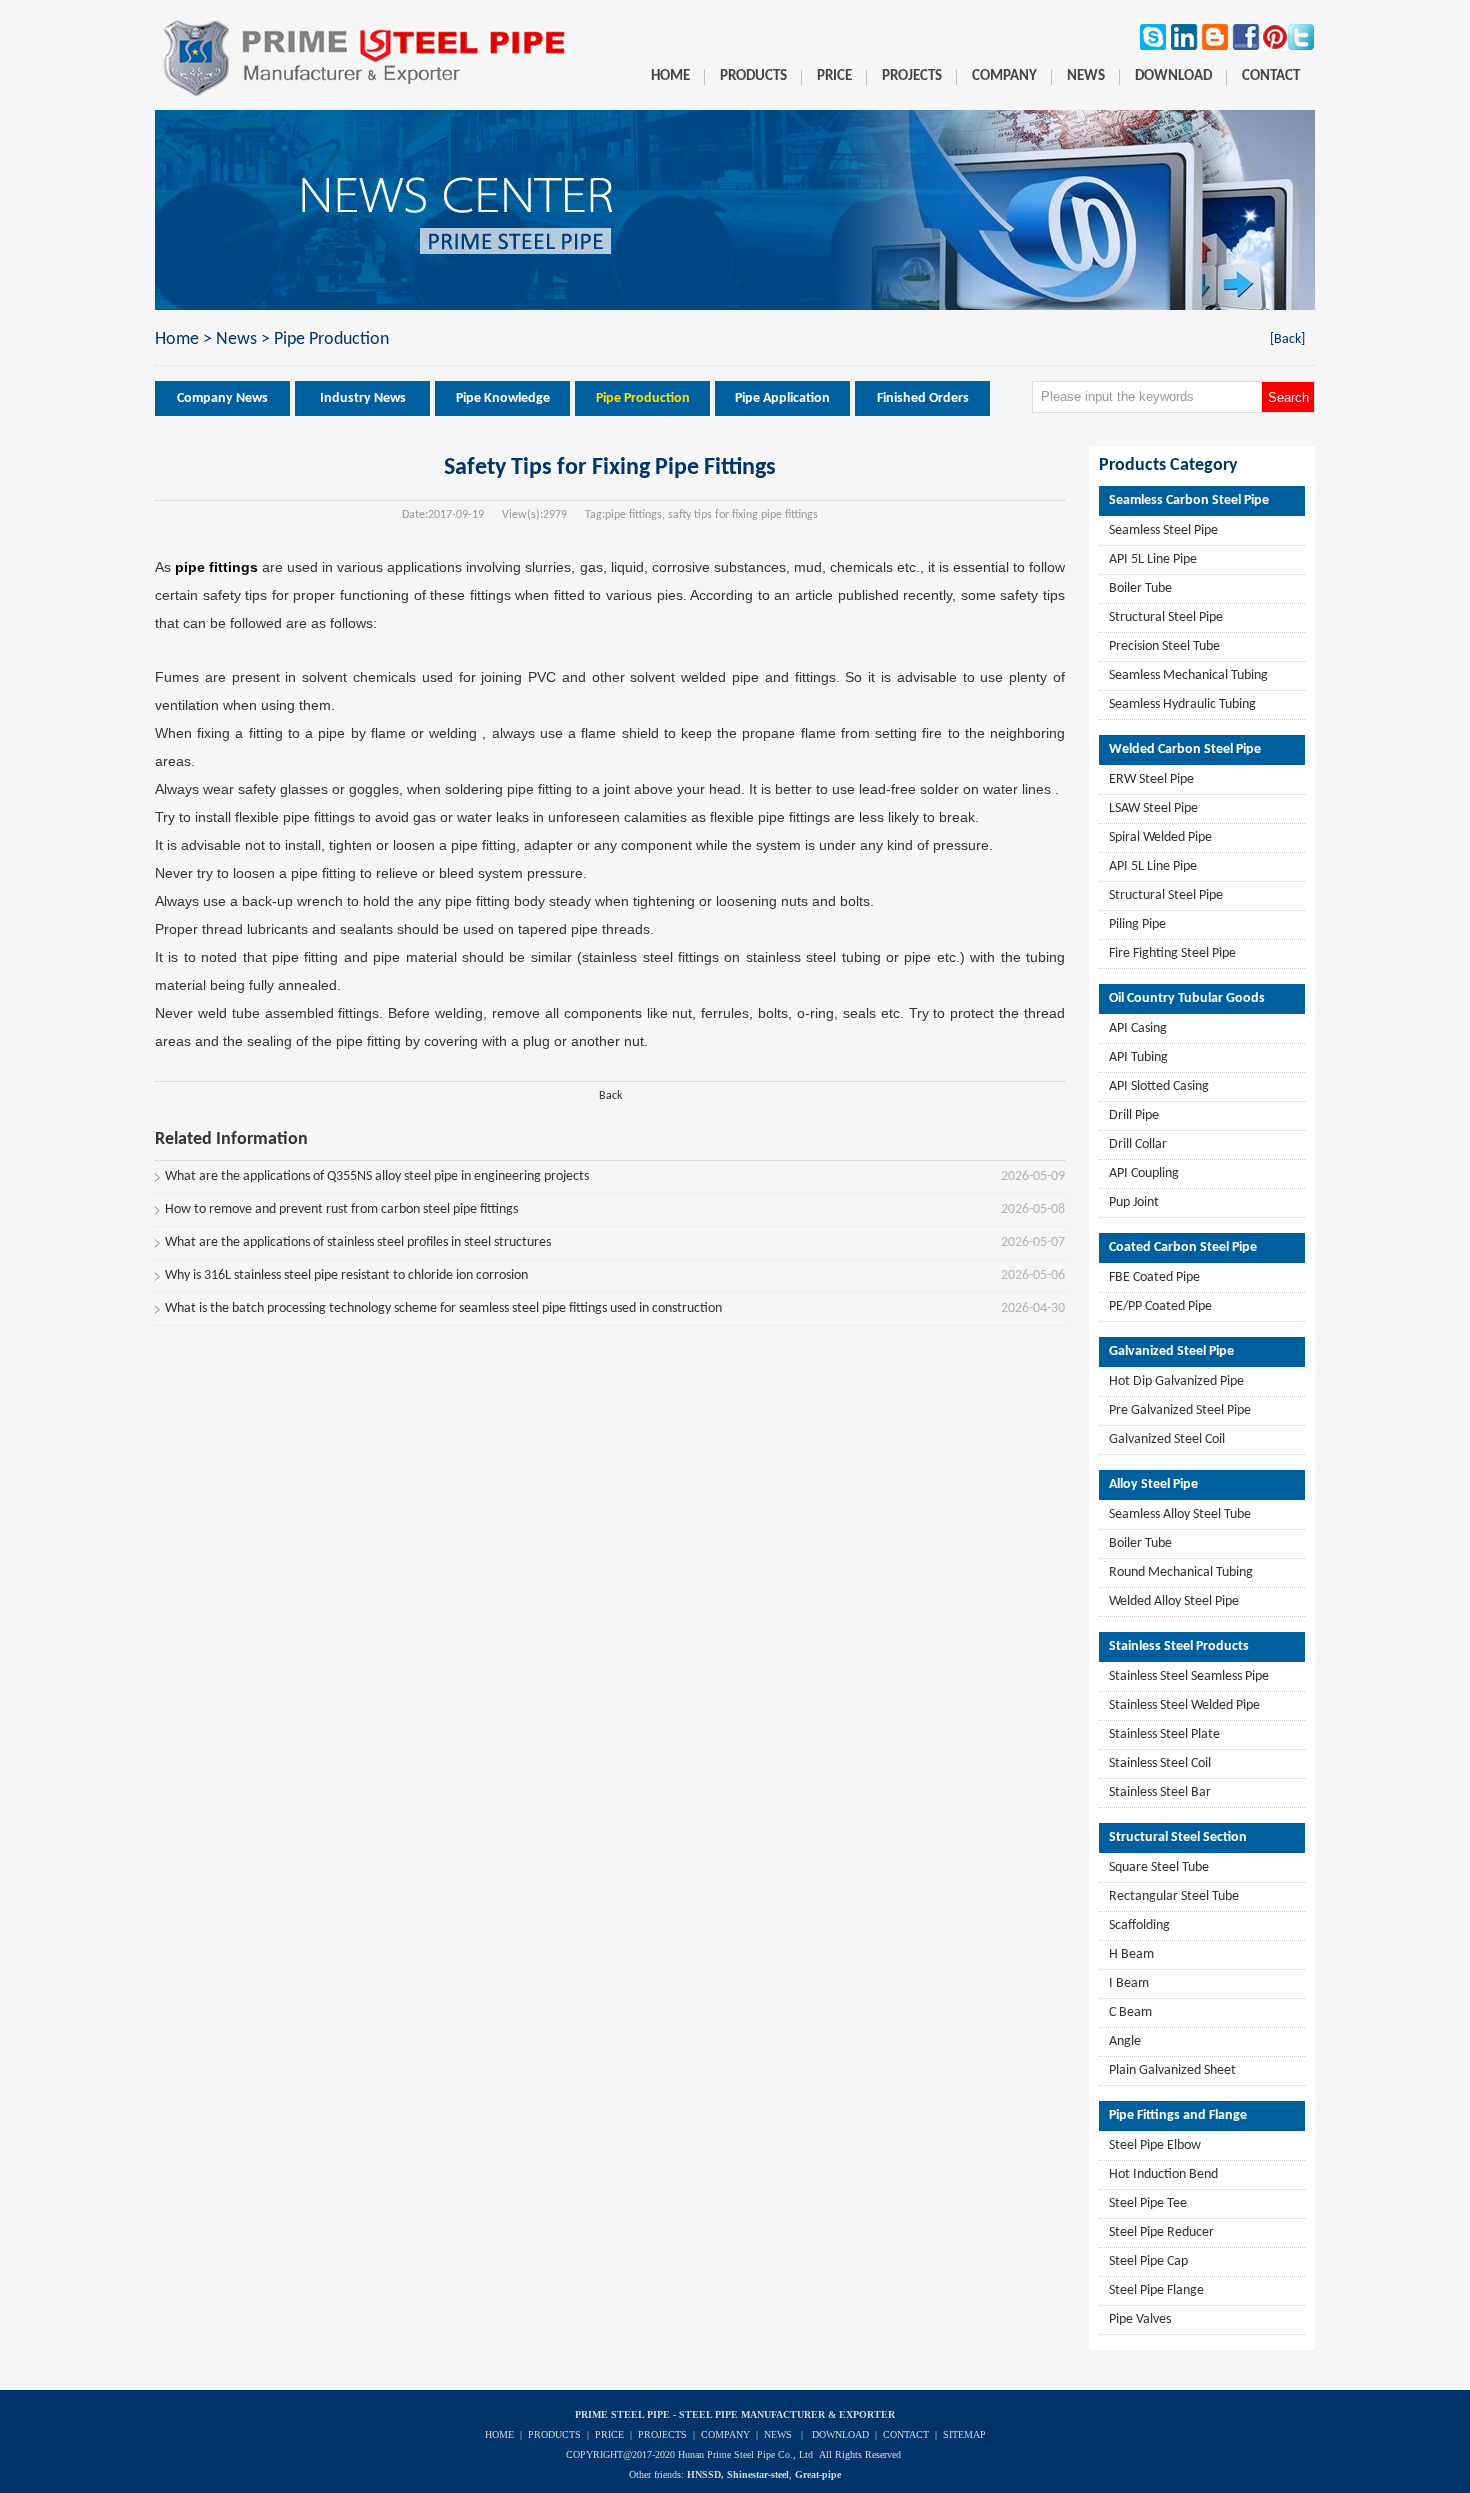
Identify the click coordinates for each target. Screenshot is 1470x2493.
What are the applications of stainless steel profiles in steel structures (358, 1242)
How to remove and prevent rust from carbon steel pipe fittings (341, 1209)
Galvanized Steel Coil (1167, 1439)
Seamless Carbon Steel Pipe (1189, 500)
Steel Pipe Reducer (1161, 2232)
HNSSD (704, 2474)
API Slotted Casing (1159, 1086)
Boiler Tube (1140, 588)
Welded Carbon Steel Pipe (1185, 749)
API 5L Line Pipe (1153, 559)
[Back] (1287, 339)
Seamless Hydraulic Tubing (1182, 704)
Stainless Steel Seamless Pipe (1189, 1676)
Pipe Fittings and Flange (1178, 2115)
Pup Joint (1134, 1202)
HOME (499, 2434)
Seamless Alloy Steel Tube (1180, 1514)
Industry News (363, 398)
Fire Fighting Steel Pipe (1172, 953)
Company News (222, 398)
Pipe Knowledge (503, 398)
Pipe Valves (1140, 2319)
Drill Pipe (1134, 1115)
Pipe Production (331, 339)
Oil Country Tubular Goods (1187, 998)
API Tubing (1138, 1057)
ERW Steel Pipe (1151, 779)
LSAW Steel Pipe (1153, 808)
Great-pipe (818, 2474)
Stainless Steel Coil (1160, 1763)
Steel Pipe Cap (1148, 2261)
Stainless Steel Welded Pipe (1184, 1705)
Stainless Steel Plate (1164, 1734)
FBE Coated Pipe (1154, 1277)
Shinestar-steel (758, 2474)
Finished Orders (923, 398)
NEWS (778, 2434)
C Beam (1130, 2012)
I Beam (1129, 1983)
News (236, 339)
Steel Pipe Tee (1148, 2203)
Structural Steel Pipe (1166, 617)
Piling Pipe (1137, 924)
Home (177, 339)
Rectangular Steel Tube (1174, 1896)
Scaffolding (1139, 1925)
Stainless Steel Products (1179, 1646)
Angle (1125, 2041)
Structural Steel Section (1178, 1837)
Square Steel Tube (1159, 1867)
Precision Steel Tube (1164, 646)
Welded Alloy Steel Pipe (1174, 1601)
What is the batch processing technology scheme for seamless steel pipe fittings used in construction (443, 1308)
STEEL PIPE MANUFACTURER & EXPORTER (787, 2414)
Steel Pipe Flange (1156, 2290)
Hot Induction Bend (1163, 2174)
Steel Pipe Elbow (1155, 2145)
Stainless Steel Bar (1160, 1792)
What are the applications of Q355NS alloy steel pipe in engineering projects (377, 1176)
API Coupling (1144, 1173)
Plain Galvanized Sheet (1172, 2070)
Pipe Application (782, 398)
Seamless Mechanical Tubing (1188, 675)
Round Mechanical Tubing (1181, 1572)
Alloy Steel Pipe (1153, 1484)
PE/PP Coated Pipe (1160, 1306)
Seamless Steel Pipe (1163, 530)
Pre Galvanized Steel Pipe (1180, 1410)
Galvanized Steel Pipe (1171, 1351)
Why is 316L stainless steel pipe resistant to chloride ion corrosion (346, 1275)
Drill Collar (1138, 1144)
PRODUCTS (554, 2434)
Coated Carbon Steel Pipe (1183, 1247)
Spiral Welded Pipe (1160, 837)
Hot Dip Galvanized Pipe (1176, 1381)
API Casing (1138, 1028)
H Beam (1131, 1954)
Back (610, 1096)
